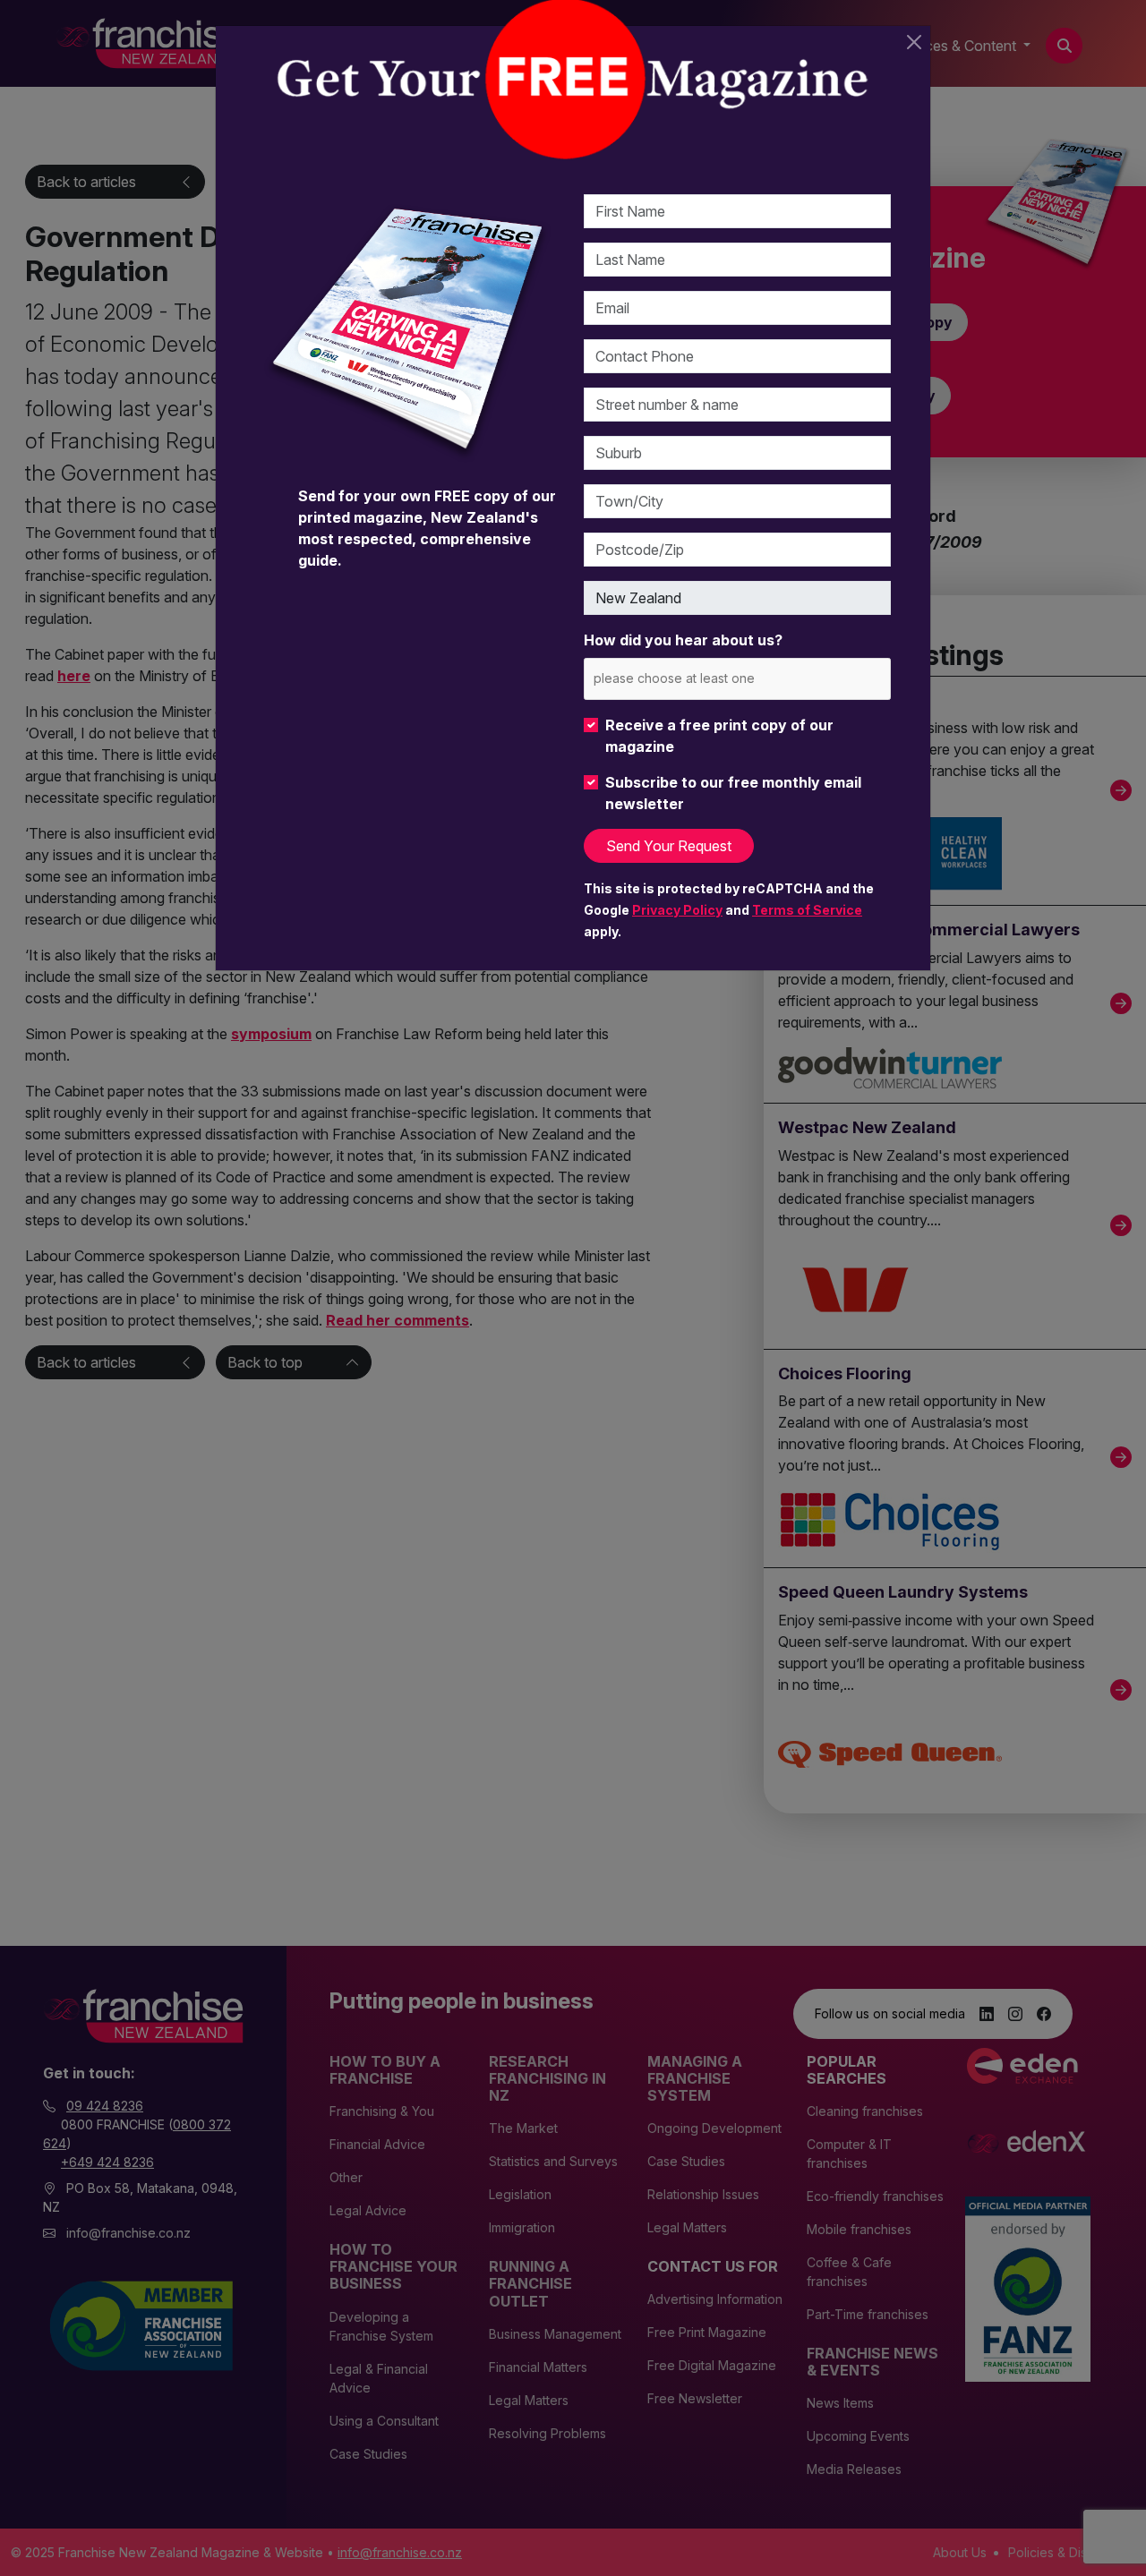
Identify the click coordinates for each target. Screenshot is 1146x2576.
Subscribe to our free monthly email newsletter (733, 793)
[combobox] (737, 679)
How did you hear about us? (683, 640)
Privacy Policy (677, 910)
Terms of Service (807, 910)
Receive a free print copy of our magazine (719, 736)
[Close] (914, 42)
